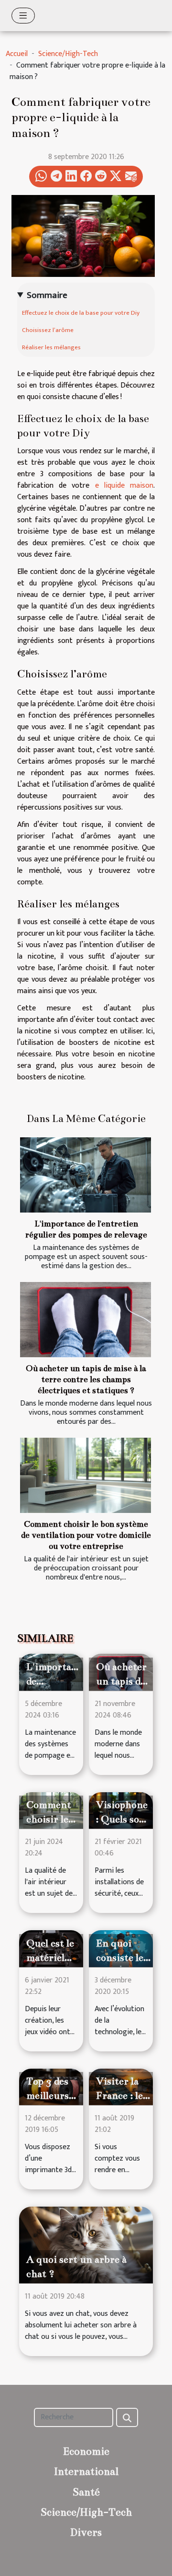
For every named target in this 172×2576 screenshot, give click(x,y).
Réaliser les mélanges (51, 347)
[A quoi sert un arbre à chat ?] (86, 2245)
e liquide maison (124, 486)
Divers (86, 2532)
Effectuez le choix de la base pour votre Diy (81, 313)
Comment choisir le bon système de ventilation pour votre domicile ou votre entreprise (86, 1535)
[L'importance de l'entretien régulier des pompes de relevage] (86, 1175)
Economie (86, 2451)
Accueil (17, 54)
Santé (86, 2492)
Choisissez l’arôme (48, 330)
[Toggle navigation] (23, 16)
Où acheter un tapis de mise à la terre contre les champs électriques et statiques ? (86, 1380)
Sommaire (47, 295)
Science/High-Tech (68, 54)
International (86, 2471)
